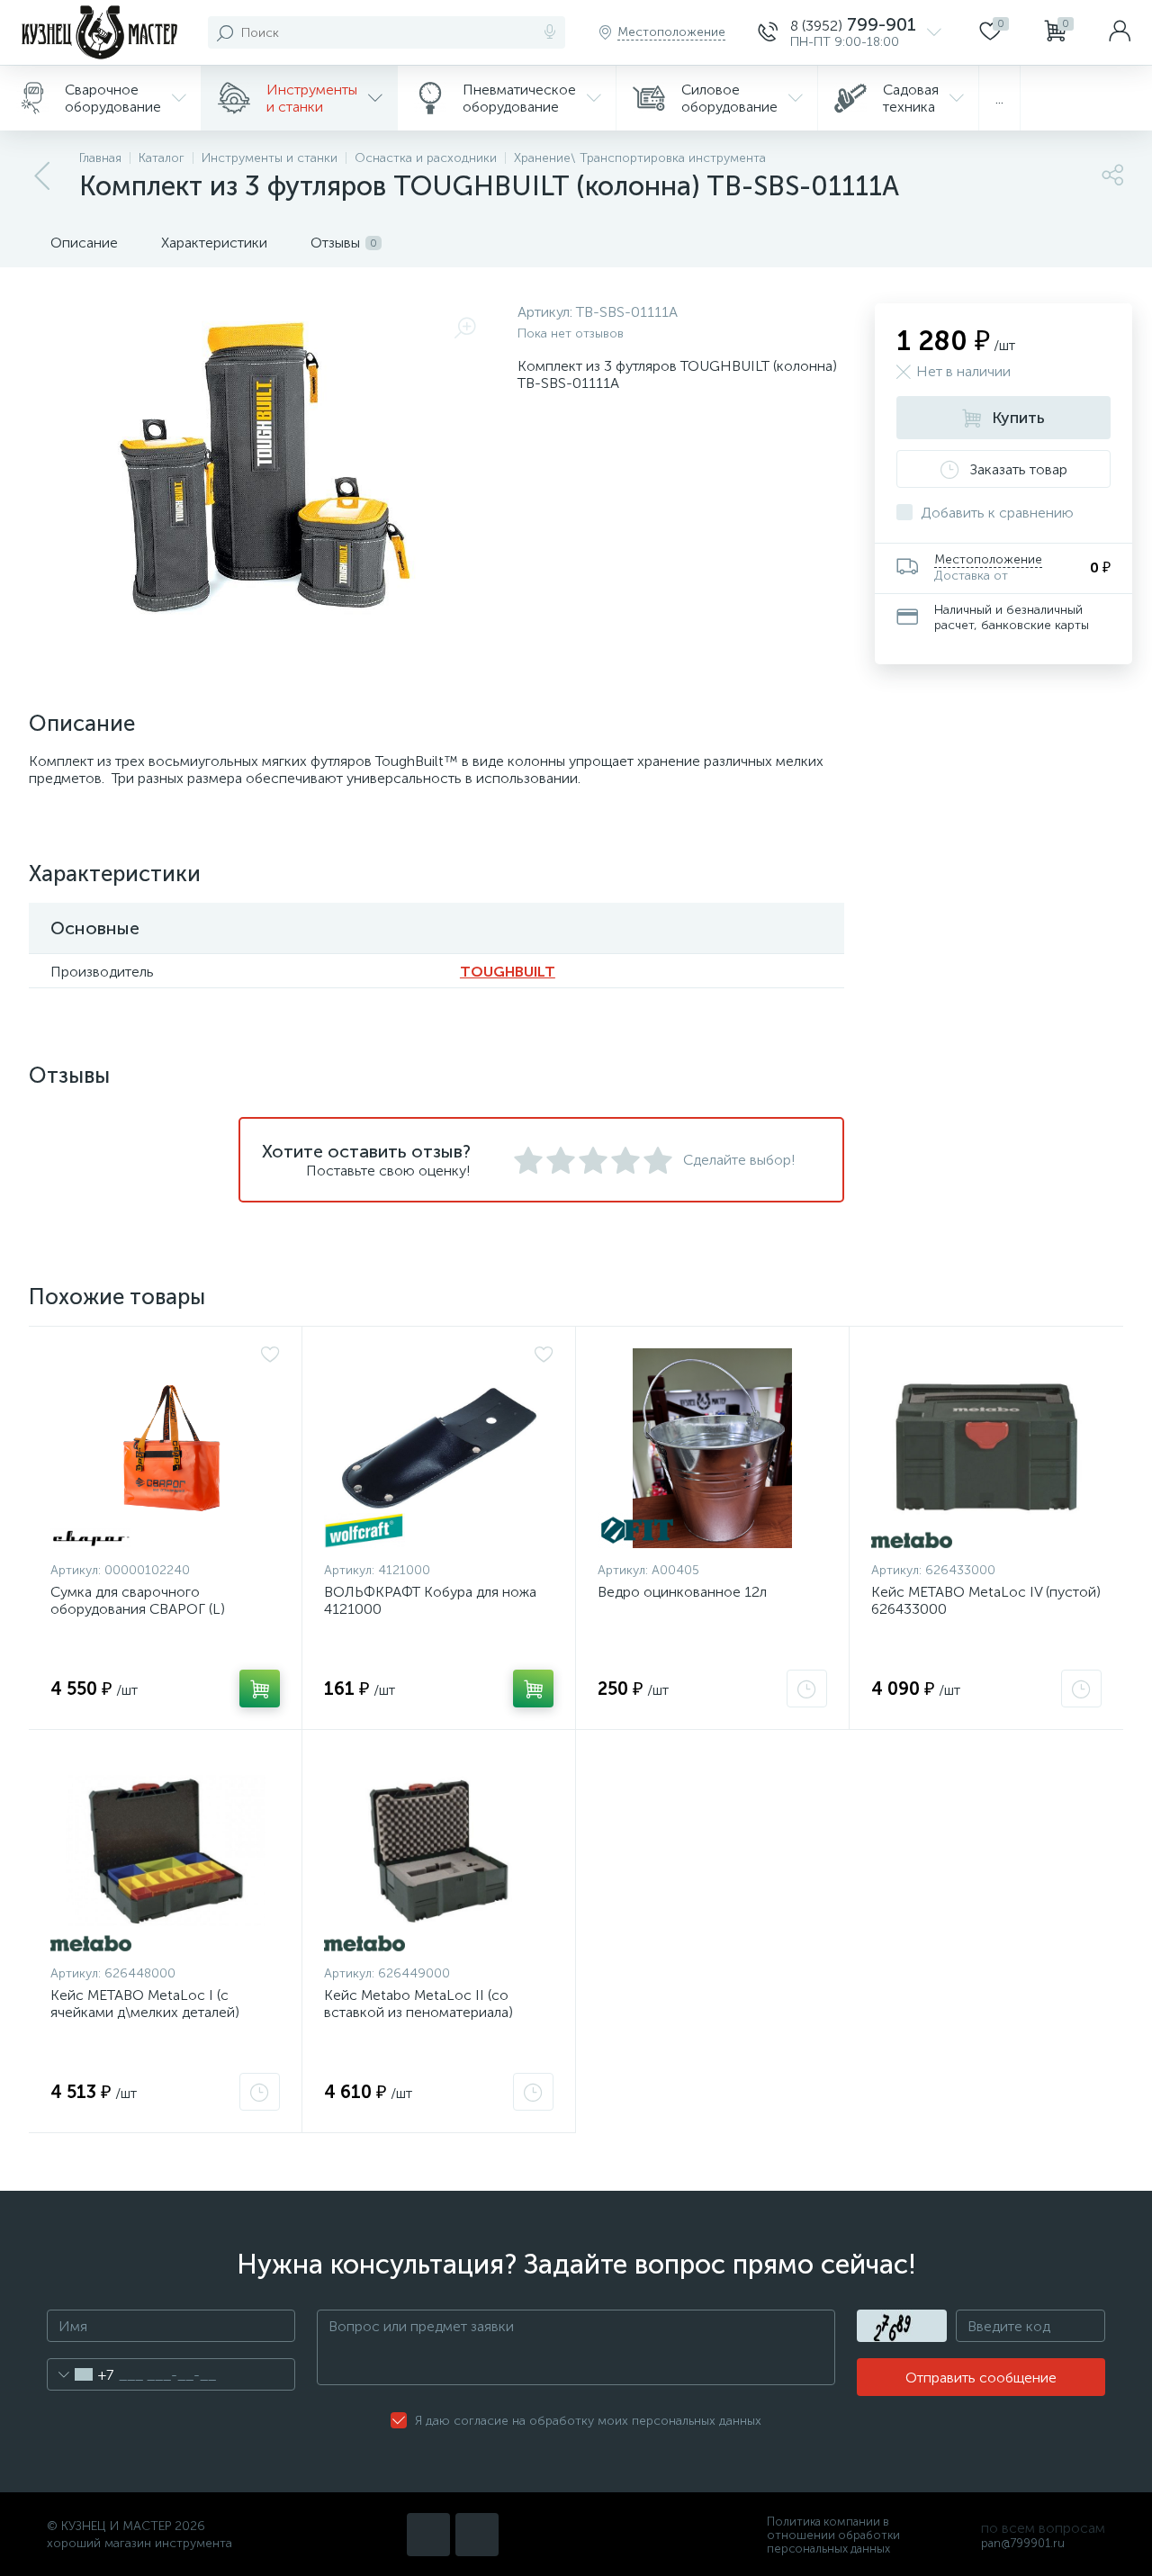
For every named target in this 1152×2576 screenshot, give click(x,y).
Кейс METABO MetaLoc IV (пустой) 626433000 (986, 1600)
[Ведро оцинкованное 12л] (712, 1448)
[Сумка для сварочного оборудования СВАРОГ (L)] (165, 1448)
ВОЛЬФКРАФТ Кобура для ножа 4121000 (430, 1600)
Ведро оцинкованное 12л (682, 1592)
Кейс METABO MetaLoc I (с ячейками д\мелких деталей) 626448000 (145, 2012)
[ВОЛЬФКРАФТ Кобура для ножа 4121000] (439, 1448)
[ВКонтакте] (428, 2535)
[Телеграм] (477, 2535)
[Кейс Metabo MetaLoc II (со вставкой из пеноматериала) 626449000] (439, 1851)
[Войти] (1120, 32)
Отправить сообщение (981, 2378)
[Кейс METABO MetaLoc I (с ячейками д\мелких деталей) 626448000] (165, 1851)
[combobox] (81, 2374)
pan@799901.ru (1023, 2543)
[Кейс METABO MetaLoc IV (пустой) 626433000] (986, 1448)
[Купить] (260, 1689)
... (999, 99)
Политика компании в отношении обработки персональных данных (833, 2535)
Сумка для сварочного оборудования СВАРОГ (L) (138, 1600)
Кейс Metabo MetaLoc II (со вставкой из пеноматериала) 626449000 (418, 2012)
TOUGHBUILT (508, 972)
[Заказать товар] (807, 1689)
